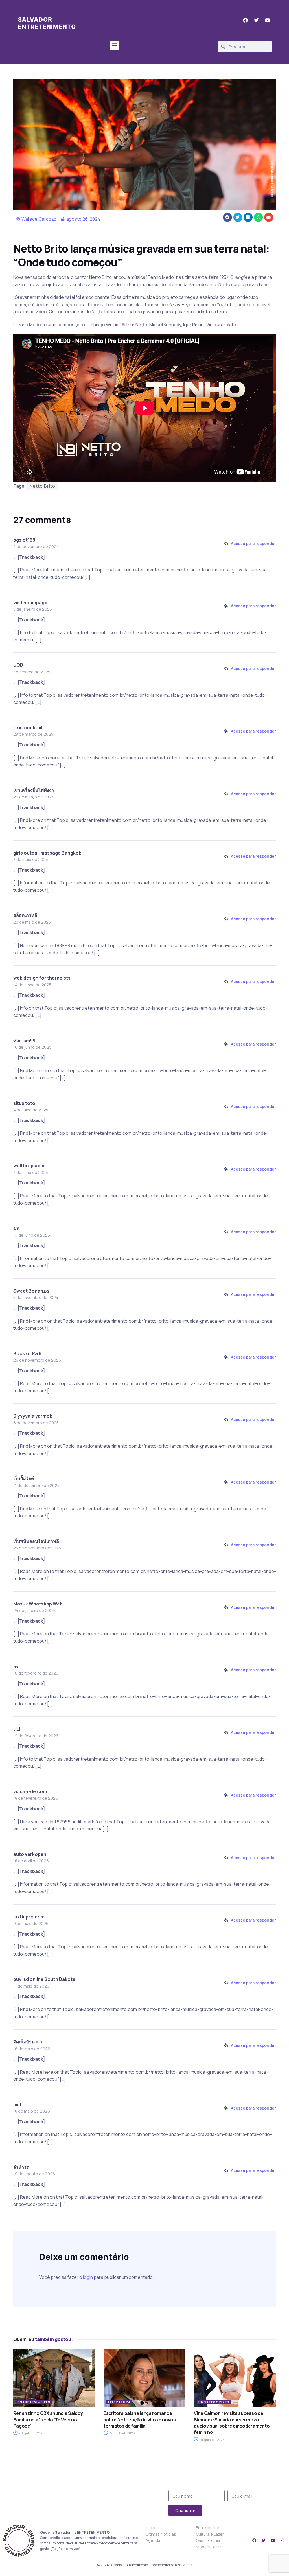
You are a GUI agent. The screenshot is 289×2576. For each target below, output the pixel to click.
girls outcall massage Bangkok (47, 853)
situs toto (24, 1103)
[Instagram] (282, 2540)
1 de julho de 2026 (212, 2440)
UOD (18, 665)
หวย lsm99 (24, 1041)
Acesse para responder (253, 543)
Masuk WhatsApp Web (38, 1604)
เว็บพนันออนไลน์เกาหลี (36, 1541)
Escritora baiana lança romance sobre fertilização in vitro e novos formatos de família (140, 2420)
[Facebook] (254, 2540)
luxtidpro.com (29, 1917)
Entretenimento (34, 2402)
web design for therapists (42, 978)
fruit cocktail (28, 728)
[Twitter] (264, 2540)
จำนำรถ (21, 2167)
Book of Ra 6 (27, 1353)
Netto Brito (42, 486)
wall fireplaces (29, 1166)
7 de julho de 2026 (31, 2433)
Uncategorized (214, 2402)
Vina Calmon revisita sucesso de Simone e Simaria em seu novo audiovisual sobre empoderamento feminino (232, 2423)
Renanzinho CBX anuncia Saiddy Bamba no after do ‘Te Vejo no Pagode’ (48, 2420)
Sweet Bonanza (31, 1291)
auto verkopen (30, 1854)
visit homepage (30, 603)
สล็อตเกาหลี (25, 915)
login (88, 2277)
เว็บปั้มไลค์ (24, 1478)
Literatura (119, 2402)
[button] (114, 45)
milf (17, 2104)
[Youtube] (273, 2540)
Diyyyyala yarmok (33, 1416)
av (16, 1666)
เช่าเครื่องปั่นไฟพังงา (34, 790)
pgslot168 (24, 540)
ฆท (17, 1228)
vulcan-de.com (30, 1791)
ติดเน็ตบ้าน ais (28, 2042)
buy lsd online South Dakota (44, 1979)
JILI (17, 1729)
